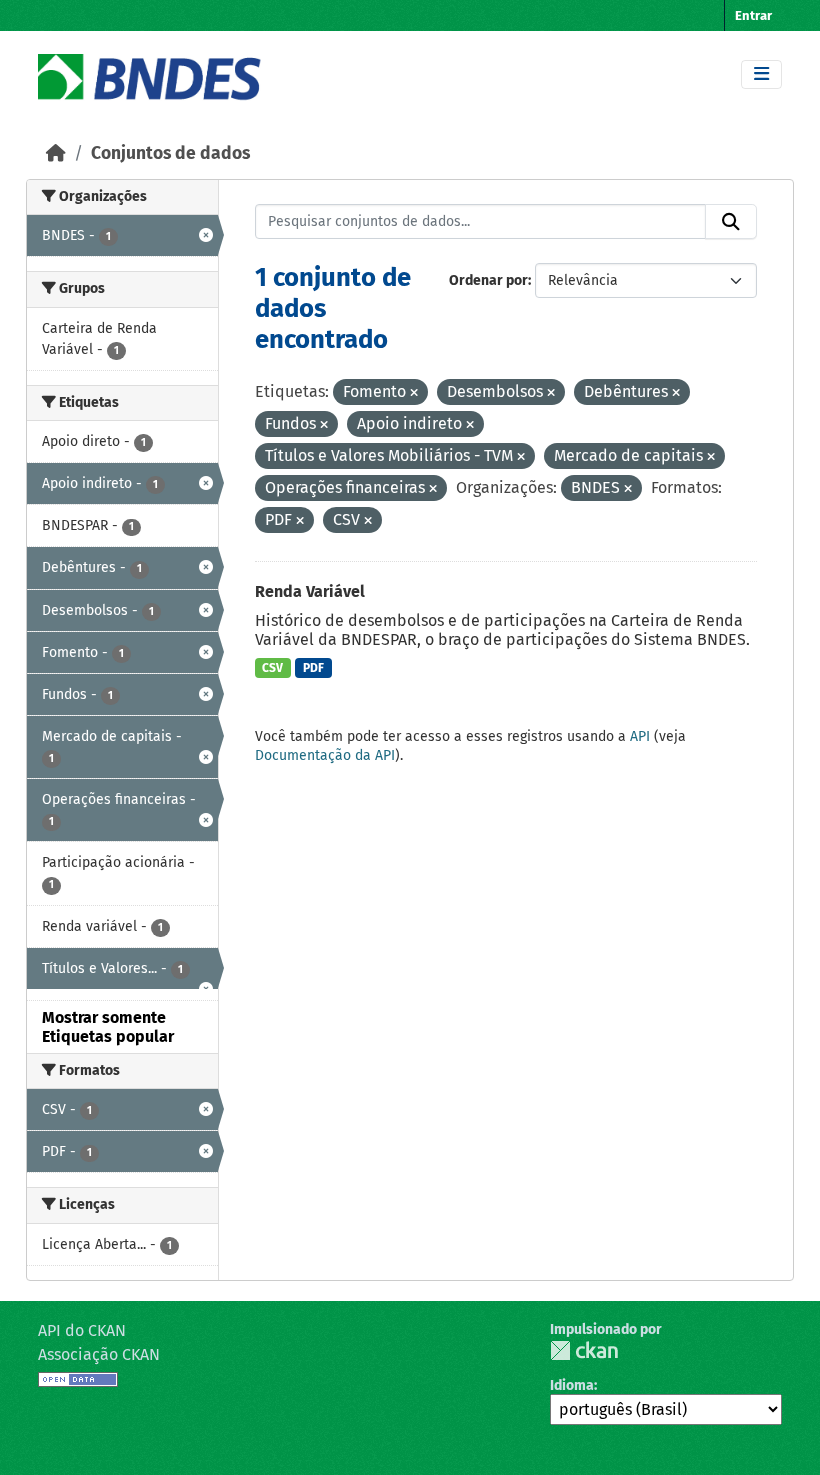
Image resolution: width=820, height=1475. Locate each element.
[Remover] (414, 393)
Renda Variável (310, 591)
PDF (313, 668)
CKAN (584, 1350)
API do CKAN (82, 1330)
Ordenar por (488, 280)
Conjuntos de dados (170, 153)
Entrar (753, 15)
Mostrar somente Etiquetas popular (108, 1027)
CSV (272, 668)
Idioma (572, 1385)
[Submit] (731, 222)
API (640, 736)
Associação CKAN (99, 1354)
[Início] (56, 153)
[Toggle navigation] (761, 74)
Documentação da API (325, 755)
